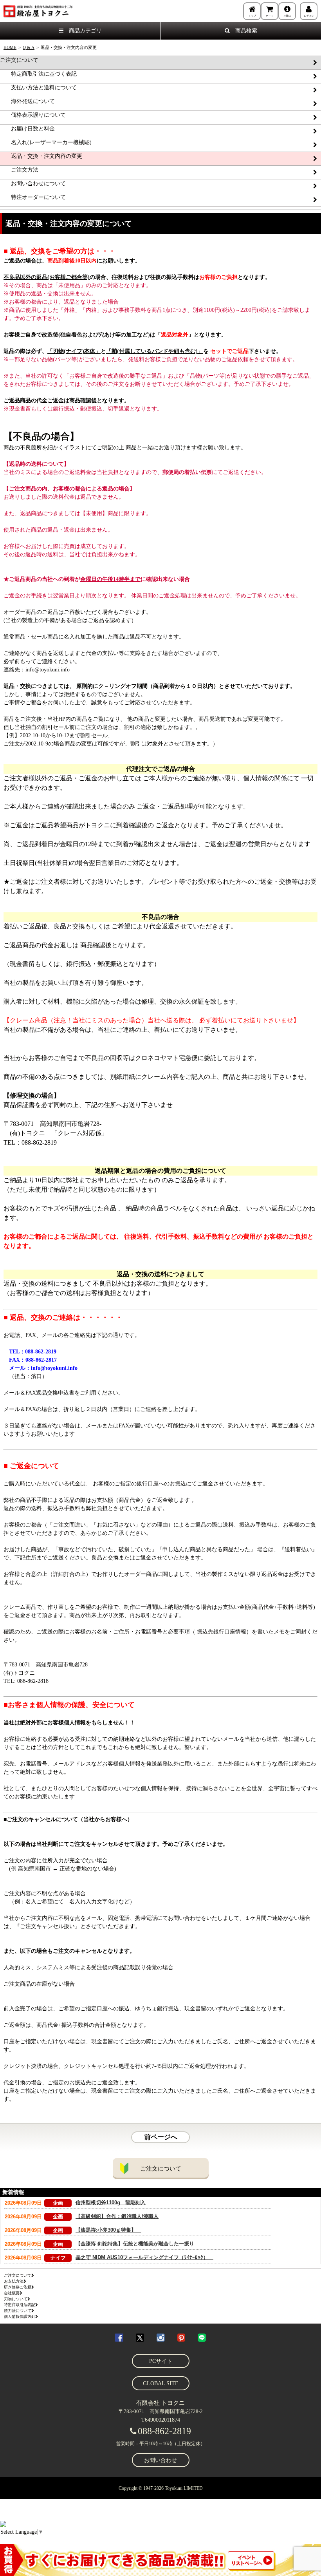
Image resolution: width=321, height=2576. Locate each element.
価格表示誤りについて (33, 115)
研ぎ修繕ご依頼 (18, 2287)
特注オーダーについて (33, 197)
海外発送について (27, 101)
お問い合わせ (160, 2460)
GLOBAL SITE (161, 2383)
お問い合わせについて (33, 184)
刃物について (16, 2299)
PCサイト (161, 2361)
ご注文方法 (19, 170)
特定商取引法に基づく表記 (38, 74)
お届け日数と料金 (27, 129)
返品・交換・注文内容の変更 (41, 156)
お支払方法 (14, 2281)
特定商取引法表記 (20, 2305)
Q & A (29, 47)
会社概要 (12, 2293)
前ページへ (161, 2137)
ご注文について (19, 60)
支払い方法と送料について (38, 88)
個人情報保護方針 (20, 2316)
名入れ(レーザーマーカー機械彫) (46, 142)
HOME (10, 47)
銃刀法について (18, 2311)
